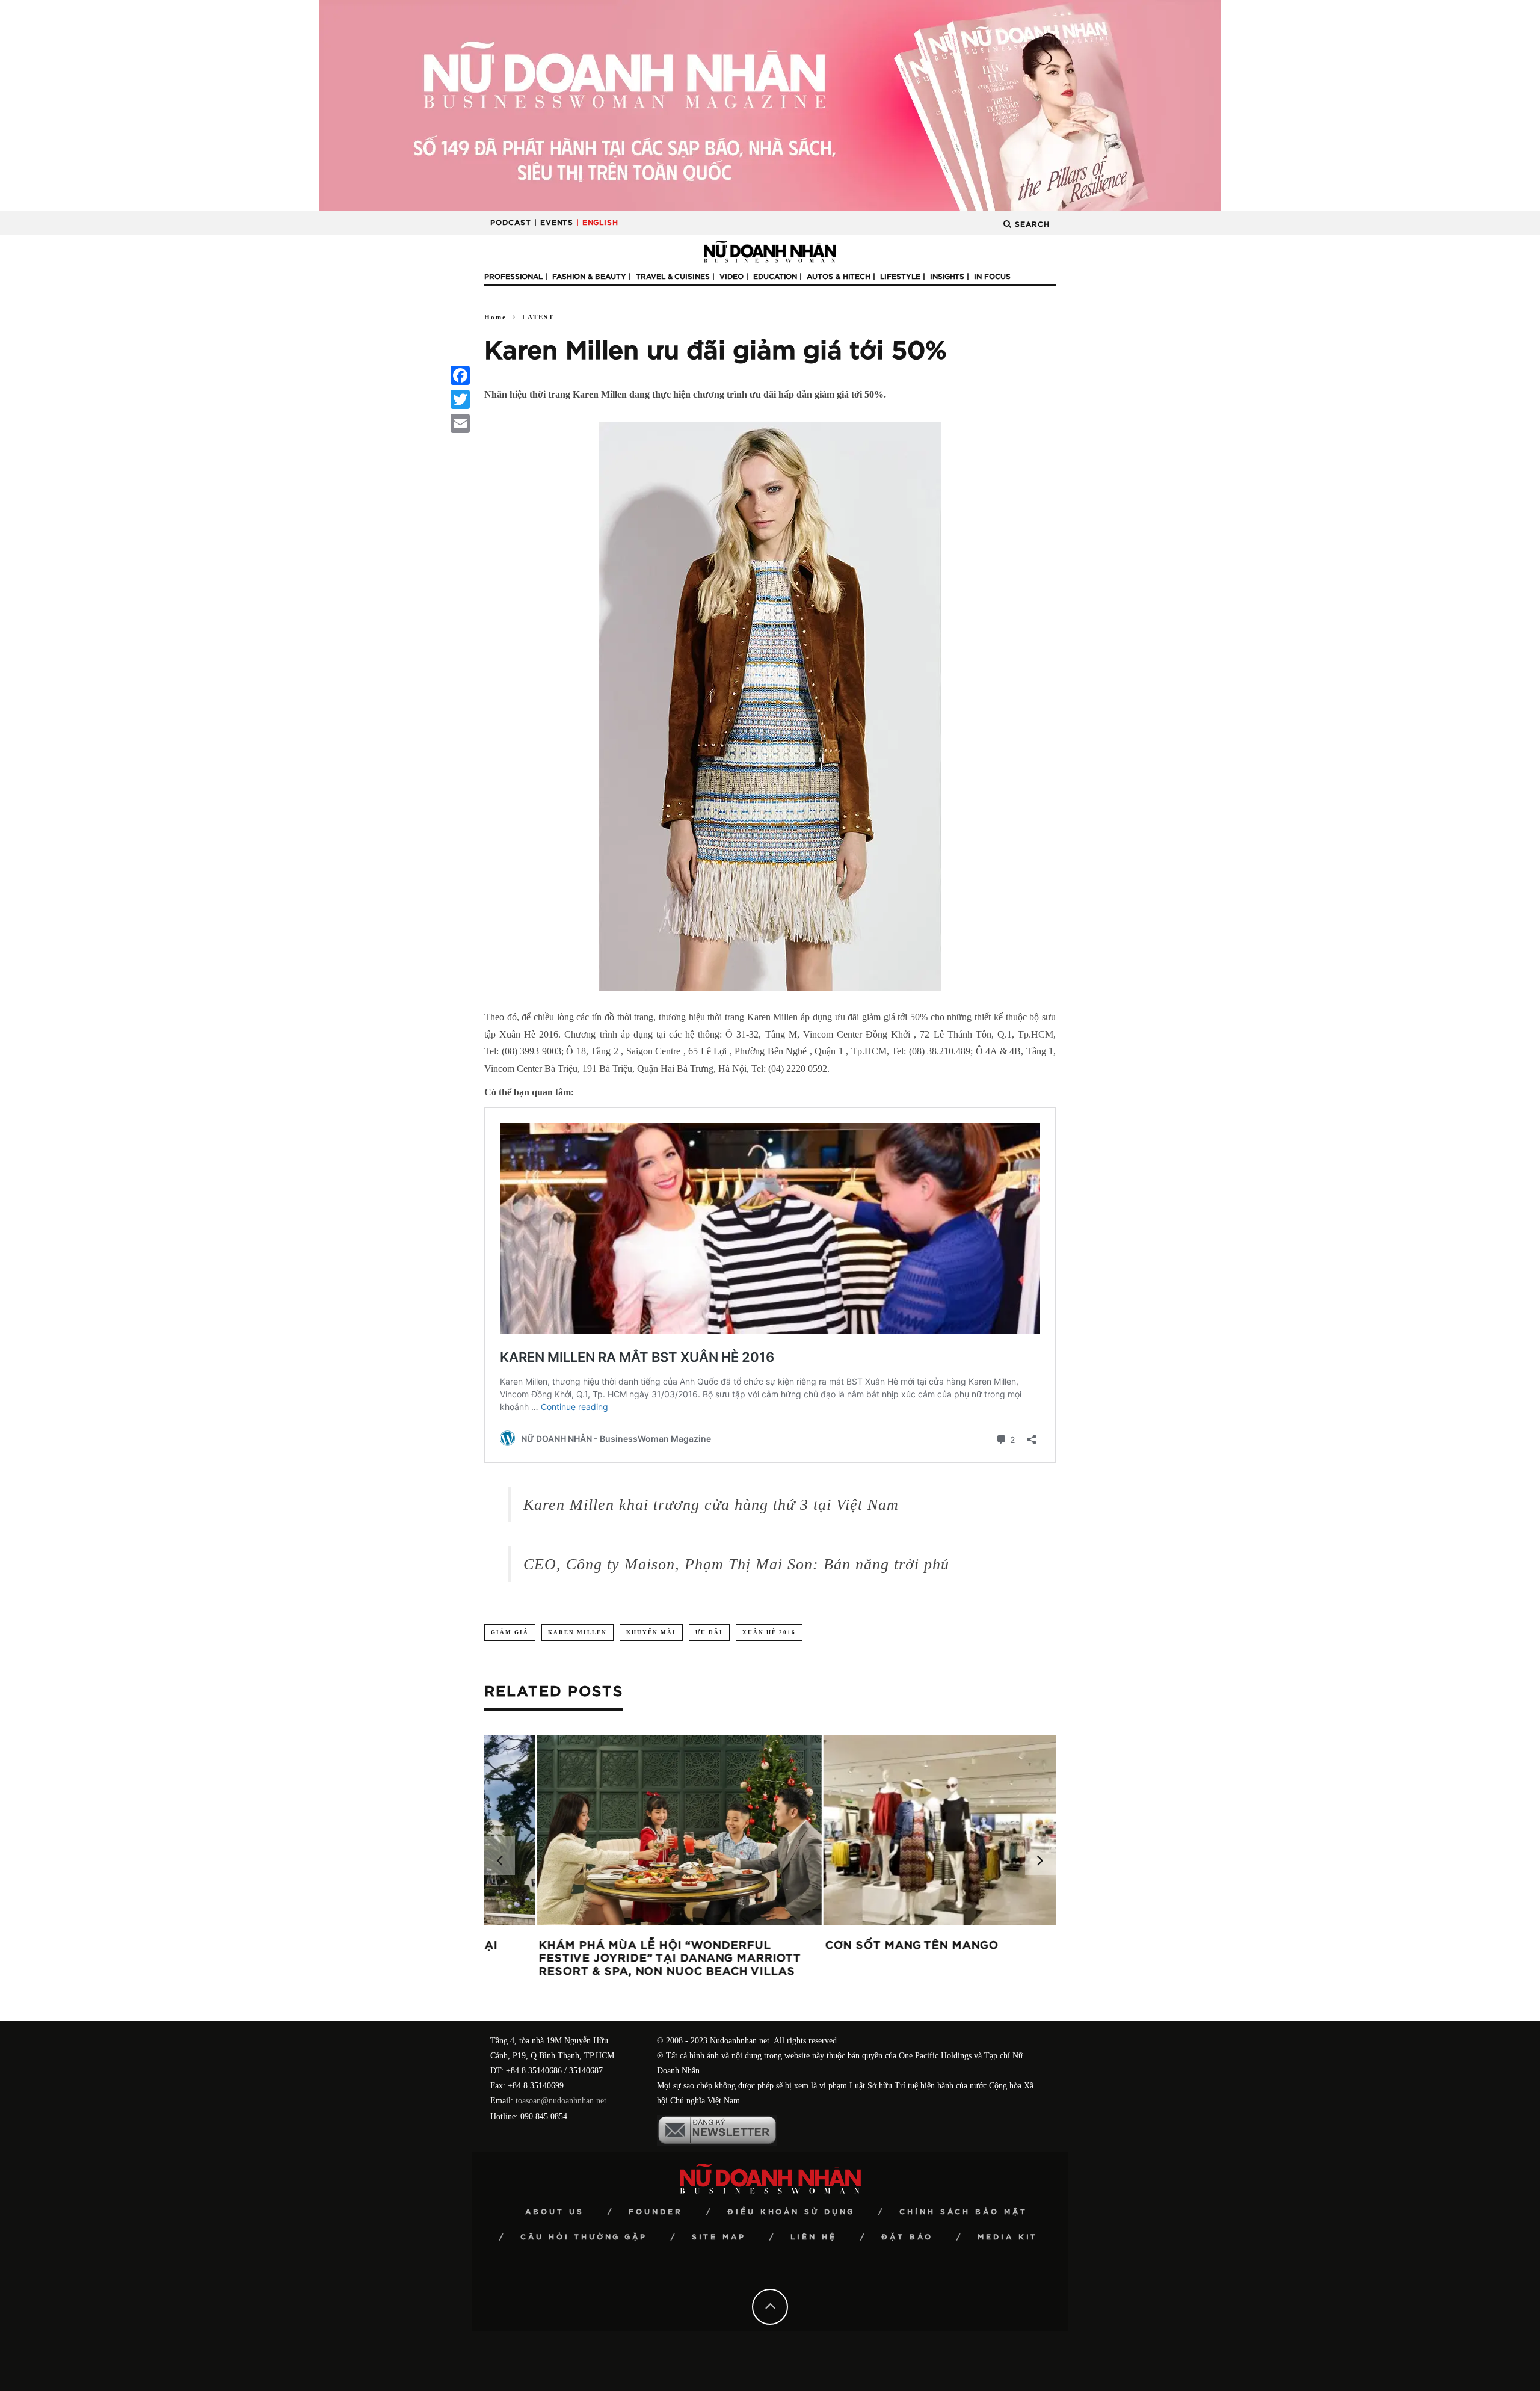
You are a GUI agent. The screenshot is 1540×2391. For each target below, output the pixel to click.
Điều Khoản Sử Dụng (791, 2212)
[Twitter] (460, 399)
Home (495, 317)
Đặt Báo (907, 2237)
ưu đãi (709, 1632)
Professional (513, 277)
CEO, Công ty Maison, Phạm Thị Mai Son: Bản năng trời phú (736, 1564)
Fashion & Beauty (589, 277)
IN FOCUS (992, 277)
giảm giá (510, 1632)
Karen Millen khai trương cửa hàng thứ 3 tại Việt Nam (711, 1505)
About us (555, 2212)
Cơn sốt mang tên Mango (573, 1946)
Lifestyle (900, 277)
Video (731, 277)
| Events (554, 223)
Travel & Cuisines (673, 277)
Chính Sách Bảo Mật (963, 2212)
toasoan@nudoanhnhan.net (561, 2101)
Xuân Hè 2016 (769, 1632)
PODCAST (511, 223)
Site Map (719, 2237)
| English (597, 223)
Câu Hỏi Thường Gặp (584, 2237)
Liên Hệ (814, 2237)
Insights (947, 277)
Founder (656, 2212)
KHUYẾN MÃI (651, 1632)
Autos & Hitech (839, 277)
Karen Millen (577, 1632)
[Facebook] (460, 375)
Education (775, 277)
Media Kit (1008, 2237)
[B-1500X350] (770, 104)
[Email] (460, 423)
